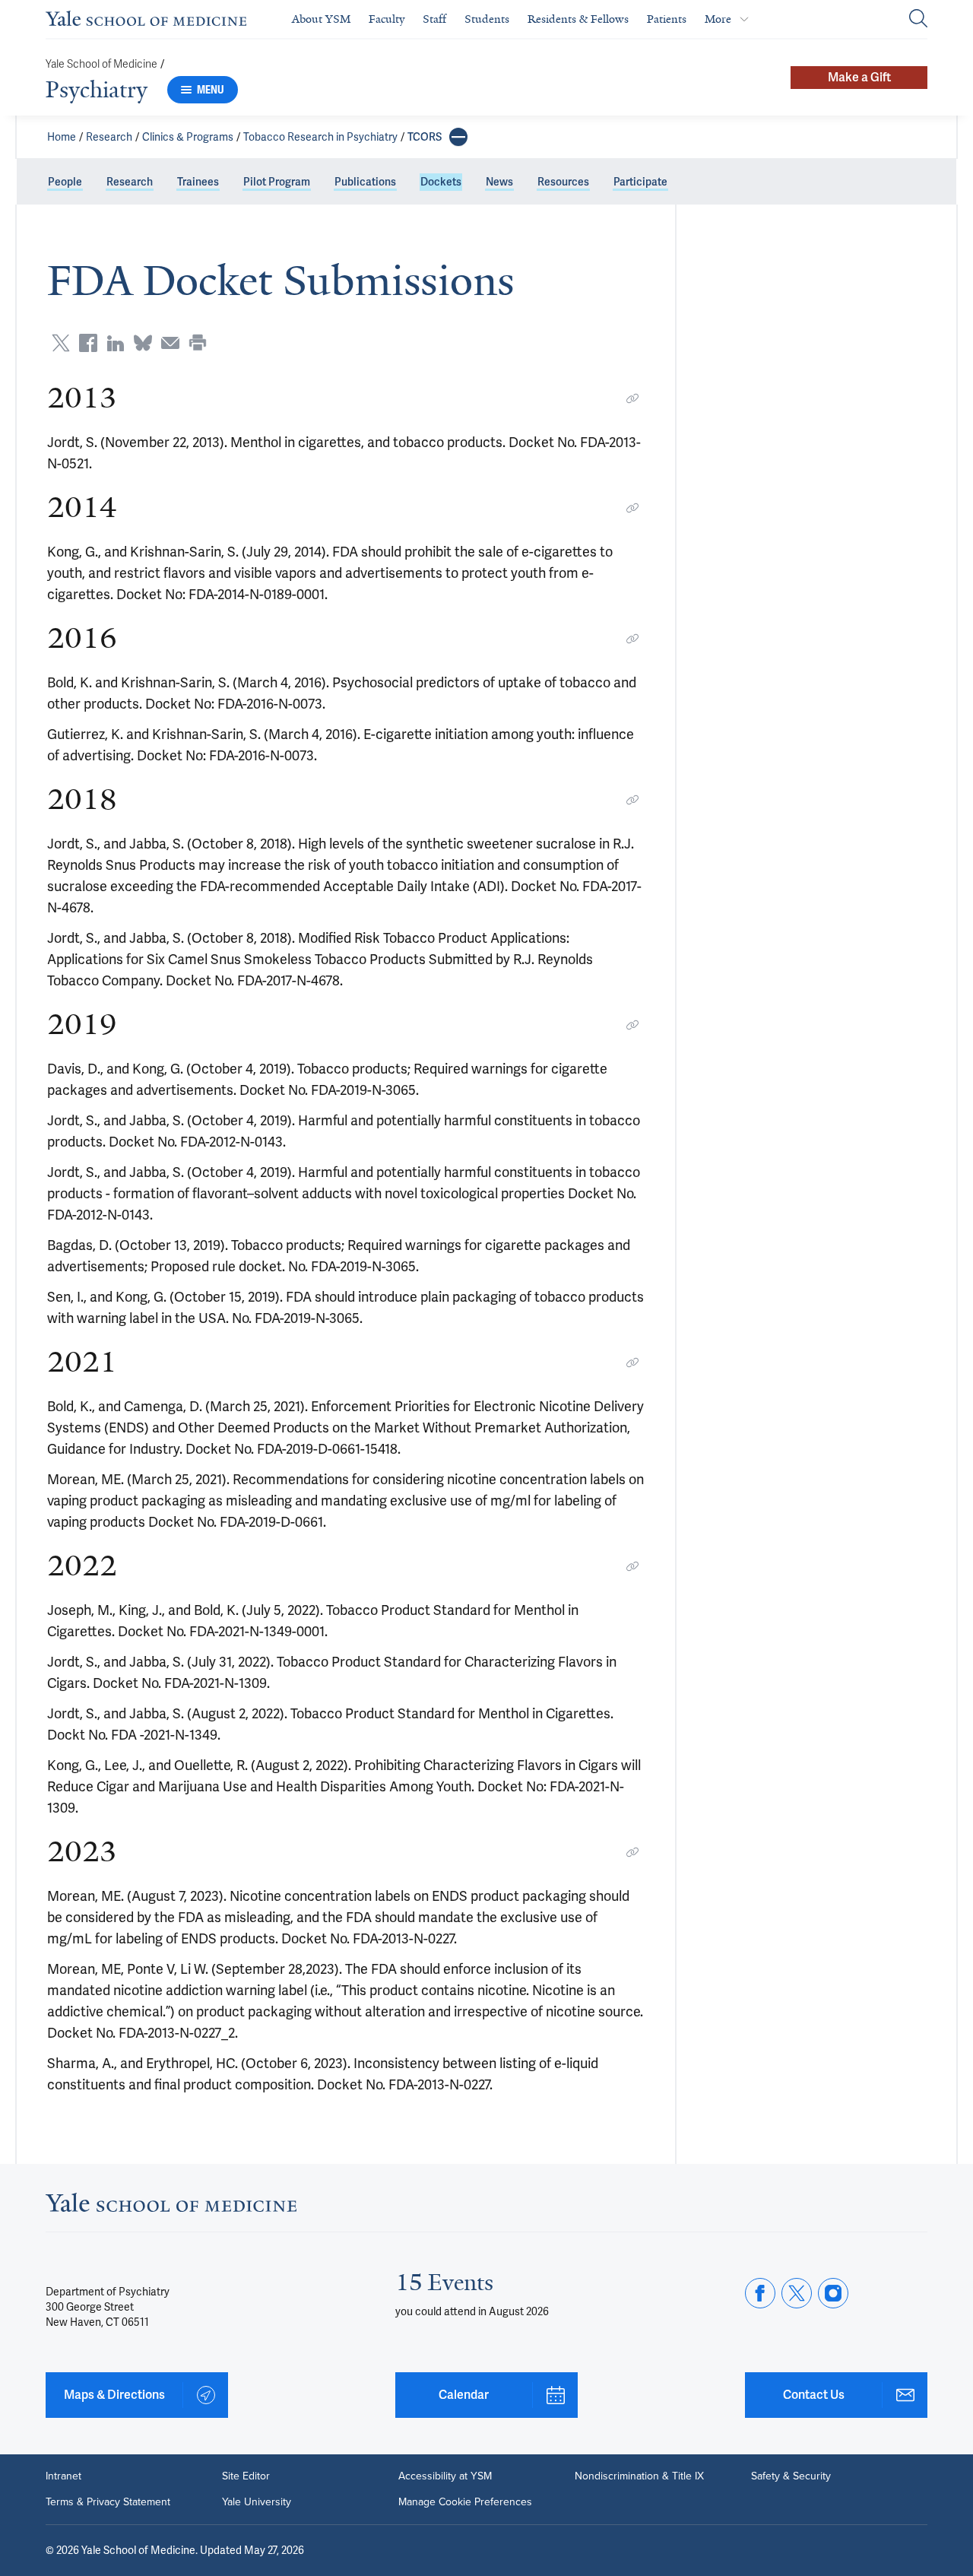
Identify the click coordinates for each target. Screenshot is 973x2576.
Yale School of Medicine (101, 64)
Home (62, 137)
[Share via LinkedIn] (116, 343)
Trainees (198, 182)
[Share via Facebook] (88, 343)
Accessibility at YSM (445, 2476)
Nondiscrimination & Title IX (639, 2476)
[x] (797, 2293)
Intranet (63, 2476)
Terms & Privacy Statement (108, 2502)
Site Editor (246, 2476)
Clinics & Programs (188, 137)
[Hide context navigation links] (458, 137)
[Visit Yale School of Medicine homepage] (171, 2207)
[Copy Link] (632, 398)
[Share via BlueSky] (143, 343)
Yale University (257, 2502)
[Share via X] (61, 343)
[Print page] (198, 343)
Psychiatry (97, 90)
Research (109, 137)
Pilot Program (277, 182)
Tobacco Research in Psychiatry (320, 137)
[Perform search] (918, 19)
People (65, 182)
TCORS (425, 137)
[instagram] (833, 2293)
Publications (365, 182)
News (499, 182)
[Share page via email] (170, 343)
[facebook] (760, 2293)
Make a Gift (859, 77)
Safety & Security (791, 2476)
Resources (563, 182)
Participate (640, 182)
